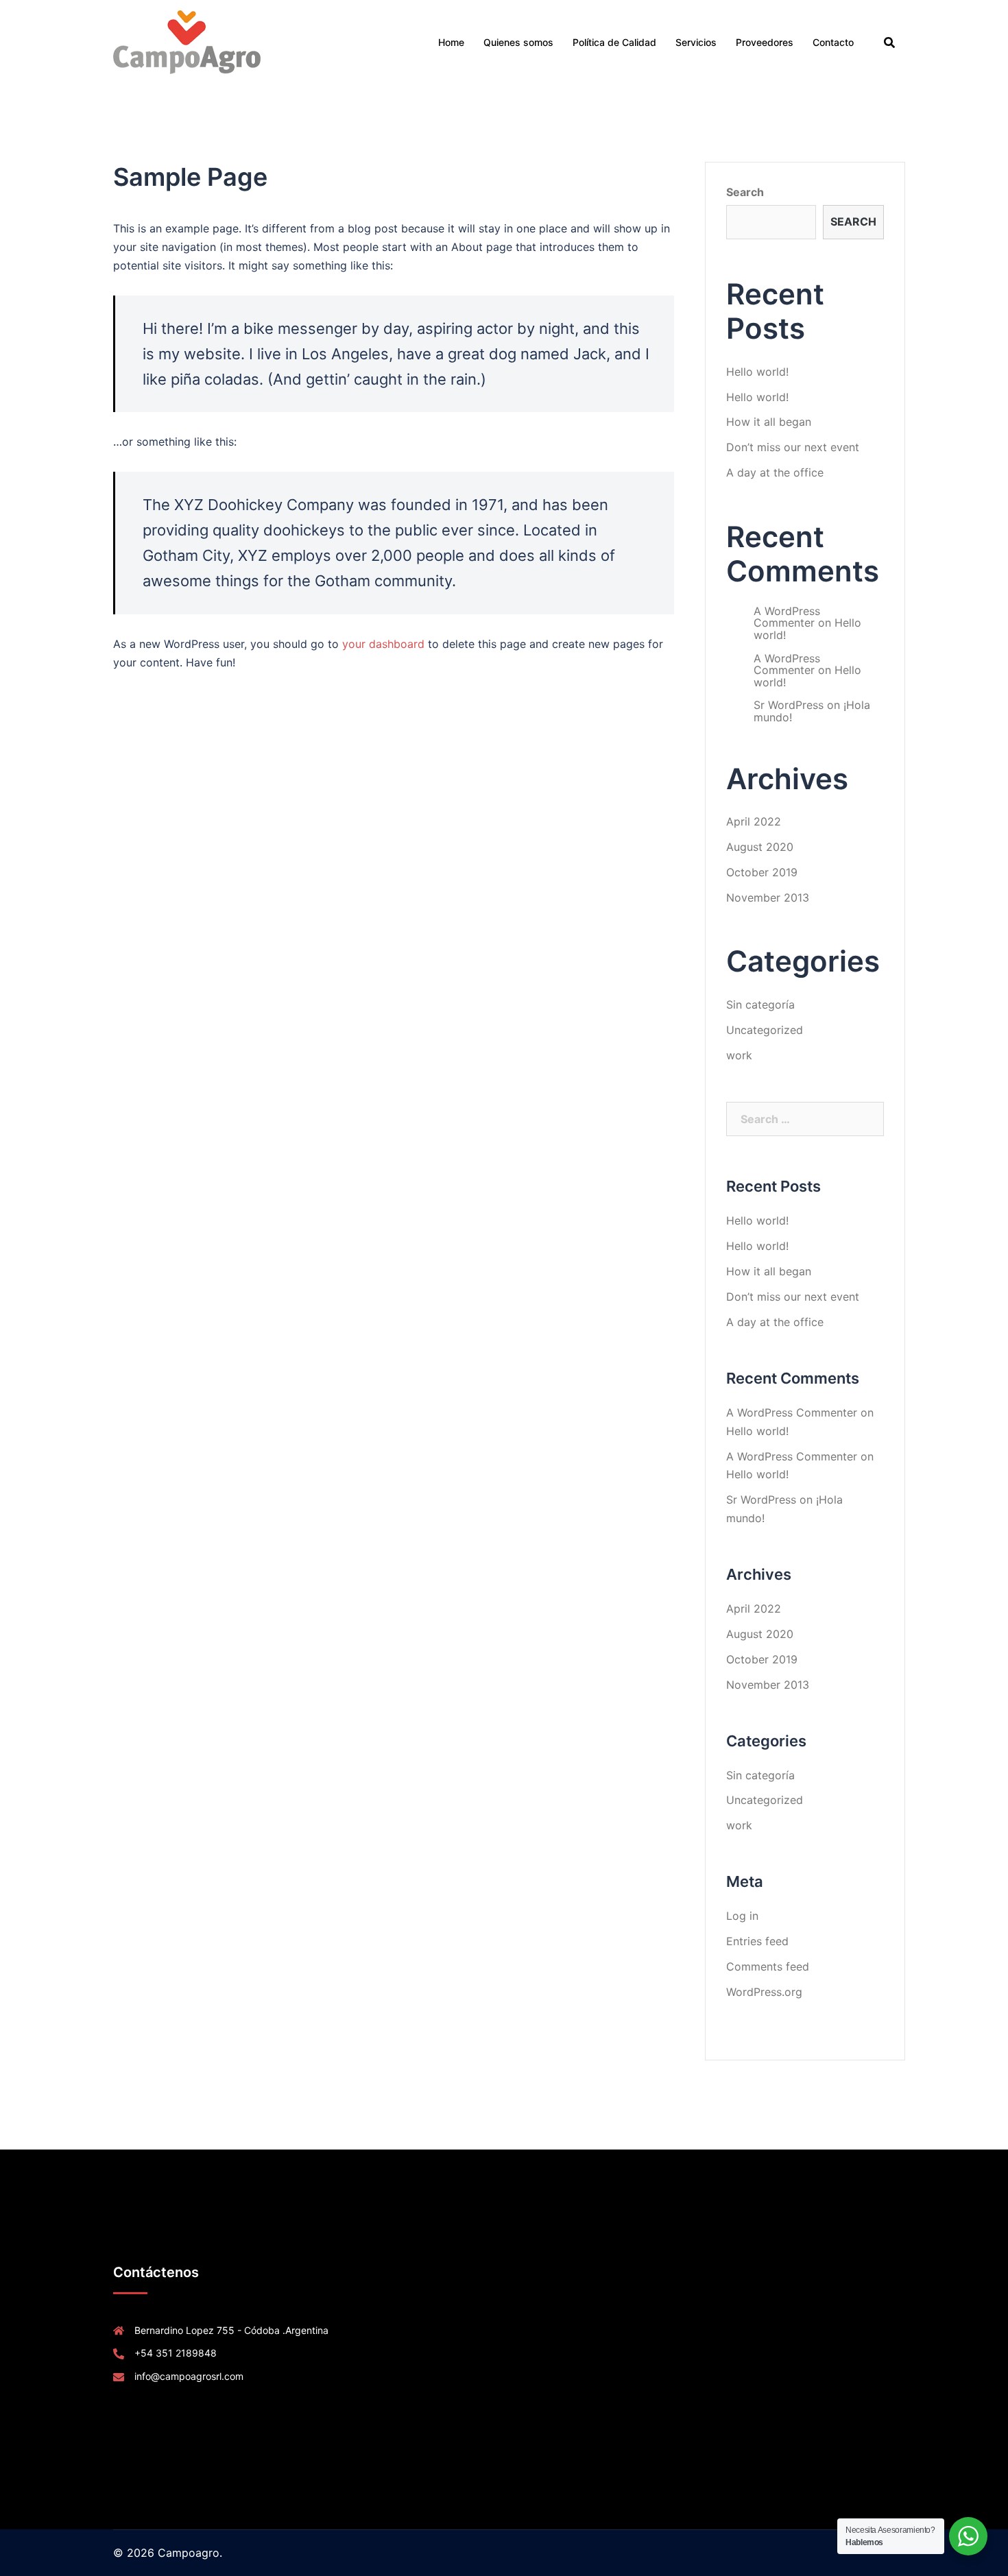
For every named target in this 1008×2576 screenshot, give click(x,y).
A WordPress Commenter (787, 617)
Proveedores (765, 42)
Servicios (696, 42)
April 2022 (754, 821)
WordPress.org (764, 1992)
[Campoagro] (187, 41)
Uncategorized (765, 1030)
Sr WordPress (789, 705)
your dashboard (383, 644)
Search (745, 192)
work (739, 1055)
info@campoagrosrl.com (189, 2376)
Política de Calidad (614, 42)
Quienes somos (518, 42)
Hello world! (757, 372)
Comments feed (768, 1966)
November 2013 (768, 898)
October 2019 (762, 872)
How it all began (769, 422)
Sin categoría (760, 1004)
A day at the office (775, 472)
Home (451, 42)
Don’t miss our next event (793, 447)
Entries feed (757, 1941)
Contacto (833, 42)
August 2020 (760, 847)
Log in (742, 1916)
